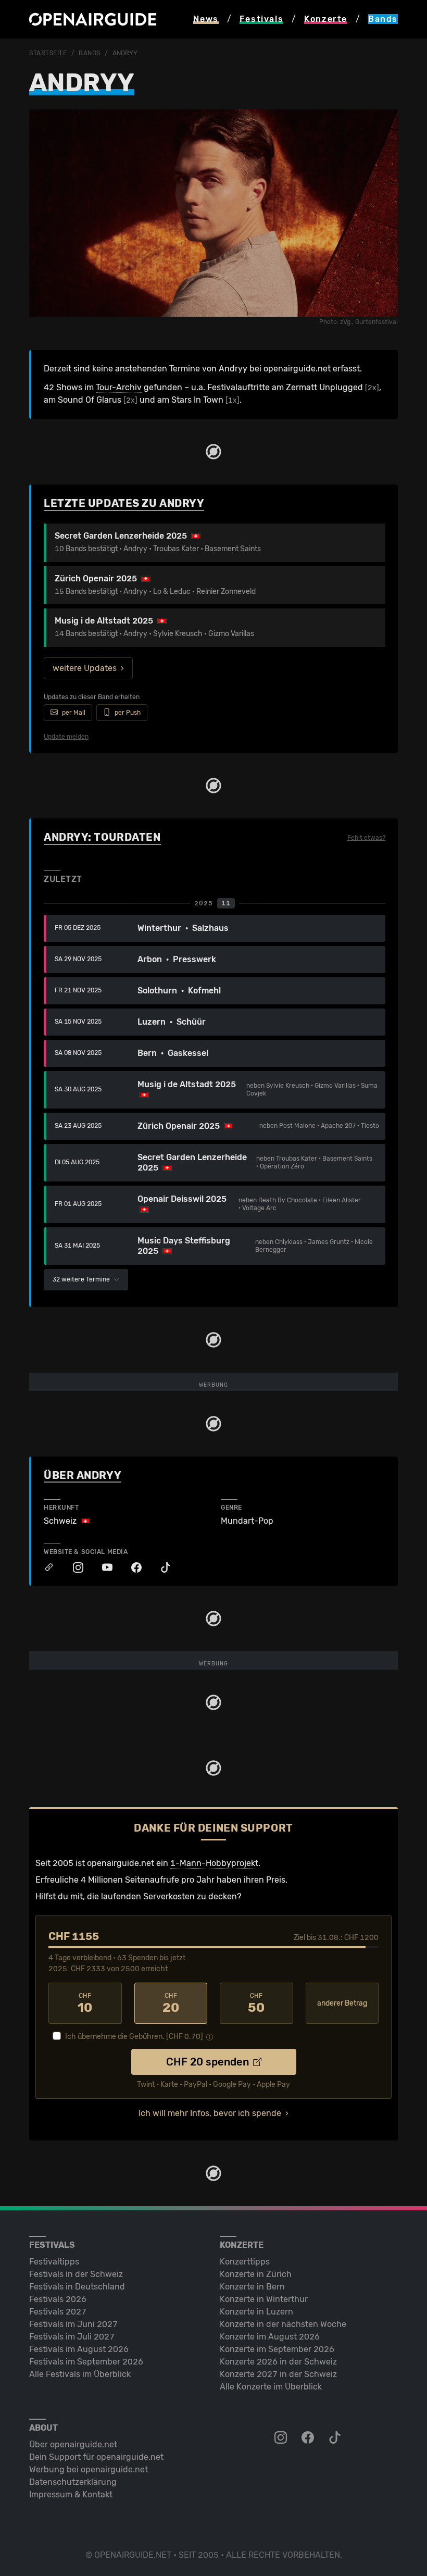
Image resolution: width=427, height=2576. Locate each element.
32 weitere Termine (82, 1279)
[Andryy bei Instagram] (73, 1568)
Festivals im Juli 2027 (72, 2337)
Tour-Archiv (119, 387)
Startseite (48, 53)
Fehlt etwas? (366, 838)
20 (171, 2003)
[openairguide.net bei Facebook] (309, 2438)
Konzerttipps (245, 2262)
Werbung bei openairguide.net (89, 2469)
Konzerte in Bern (252, 2287)
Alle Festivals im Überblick (80, 2374)
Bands (90, 53)
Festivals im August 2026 (79, 2349)
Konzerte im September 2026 (277, 2349)
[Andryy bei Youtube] (102, 1568)
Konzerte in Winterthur (264, 2299)
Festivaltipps (54, 2262)
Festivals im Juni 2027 (73, 2324)
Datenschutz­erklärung (73, 2482)
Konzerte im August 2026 (270, 2337)
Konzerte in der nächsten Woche (283, 2324)
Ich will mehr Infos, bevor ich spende (210, 2113)
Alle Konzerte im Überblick (271, 2387)
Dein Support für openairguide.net (96, 2457)
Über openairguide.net (73, 2444)
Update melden (66, 737)
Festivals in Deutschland (77, 2287)
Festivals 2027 (58, 2312)
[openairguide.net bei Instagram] (282, 2438)
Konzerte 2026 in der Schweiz (278, 2362)
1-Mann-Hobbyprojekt (214, 1863)
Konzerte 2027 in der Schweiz (278, 2374)
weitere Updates (85, 668)
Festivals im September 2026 (86, 2362)
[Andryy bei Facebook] (131, 1568)
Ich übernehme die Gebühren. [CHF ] (134, 2037)
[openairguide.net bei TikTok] (336, 2438)
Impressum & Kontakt (71, 2494)
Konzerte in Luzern (256, 2312)
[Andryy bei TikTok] (160, 1568)
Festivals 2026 (58, 2299)
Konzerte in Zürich (256, 2274)
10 (85, 2003)
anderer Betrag (342, 2003)
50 (256, 2003)
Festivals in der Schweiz (76, 2274)
